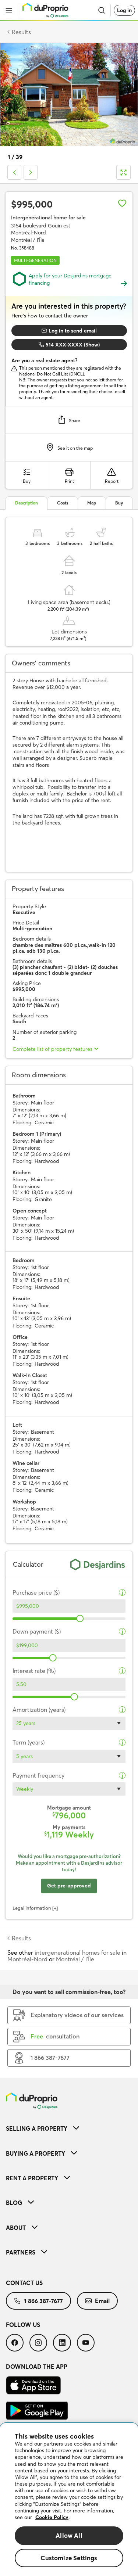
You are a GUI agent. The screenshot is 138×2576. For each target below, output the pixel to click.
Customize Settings (69, 2558)
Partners (21, 2252)
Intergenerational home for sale (48, 218)
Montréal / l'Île (75, 1959)
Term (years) (29, 1743)
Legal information (32, 1908)
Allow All (69, 2535)
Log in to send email (73, 331)
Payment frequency (38, 1776)
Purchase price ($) (36, 1593)
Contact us (24, 2283)
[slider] (80, 1618)
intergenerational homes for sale (77, 1952)
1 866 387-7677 (43, 2301)
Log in (124, 10)
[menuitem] (69, 2128)
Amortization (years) (39, 1710)
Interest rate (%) (34, 1671)
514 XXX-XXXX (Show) (73, 345)
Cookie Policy (52, 2517)
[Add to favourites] (122, 203)
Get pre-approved (69, 1886)
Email (102, 2301)
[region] (69, 2500)
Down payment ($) (37, 1632)
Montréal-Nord (27, 1959)
